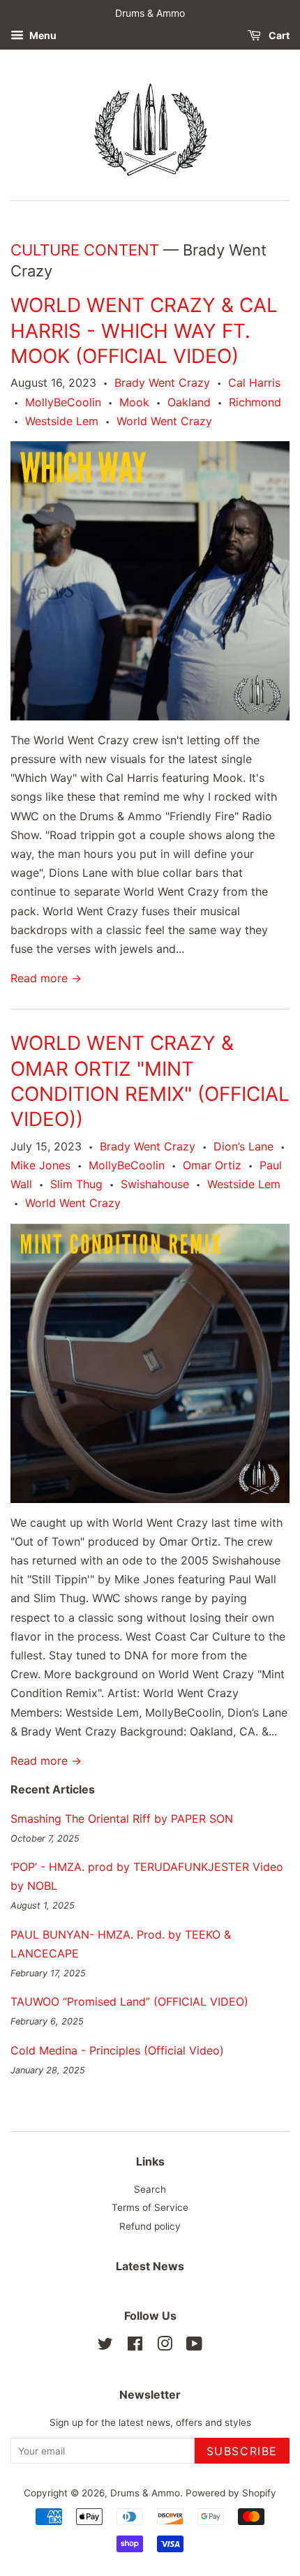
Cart (278, 35)
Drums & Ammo (145, 2493)
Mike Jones (40, 1165)
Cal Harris (254, 383)
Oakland (189, 402)
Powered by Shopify (231, 2493)
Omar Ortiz (212, 1165)
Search (150, 2189)
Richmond (255, 402)
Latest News (150, 2266)
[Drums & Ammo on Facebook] (135, 2346)
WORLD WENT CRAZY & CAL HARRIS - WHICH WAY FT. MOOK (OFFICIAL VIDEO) (144, 331)
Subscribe (242, 2451)
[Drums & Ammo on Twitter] (105, 2346)
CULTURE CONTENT (85, 250)
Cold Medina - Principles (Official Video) (117, 2050)
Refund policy (150, 2226)
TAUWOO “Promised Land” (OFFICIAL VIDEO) (129, 2001)
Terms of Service (150, 2207)
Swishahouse (155, 1184)
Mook (134, 402)
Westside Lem (62, 421)
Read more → (46, 978)
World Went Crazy (164, 421)
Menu (42, 35)
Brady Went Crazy (162, 383)
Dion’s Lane (243, 1146)
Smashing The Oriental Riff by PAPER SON (122, 1819)
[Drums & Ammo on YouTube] (194, 2346)
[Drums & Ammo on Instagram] (165, 2346)
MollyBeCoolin (63, 402)
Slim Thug (76, 1184)
